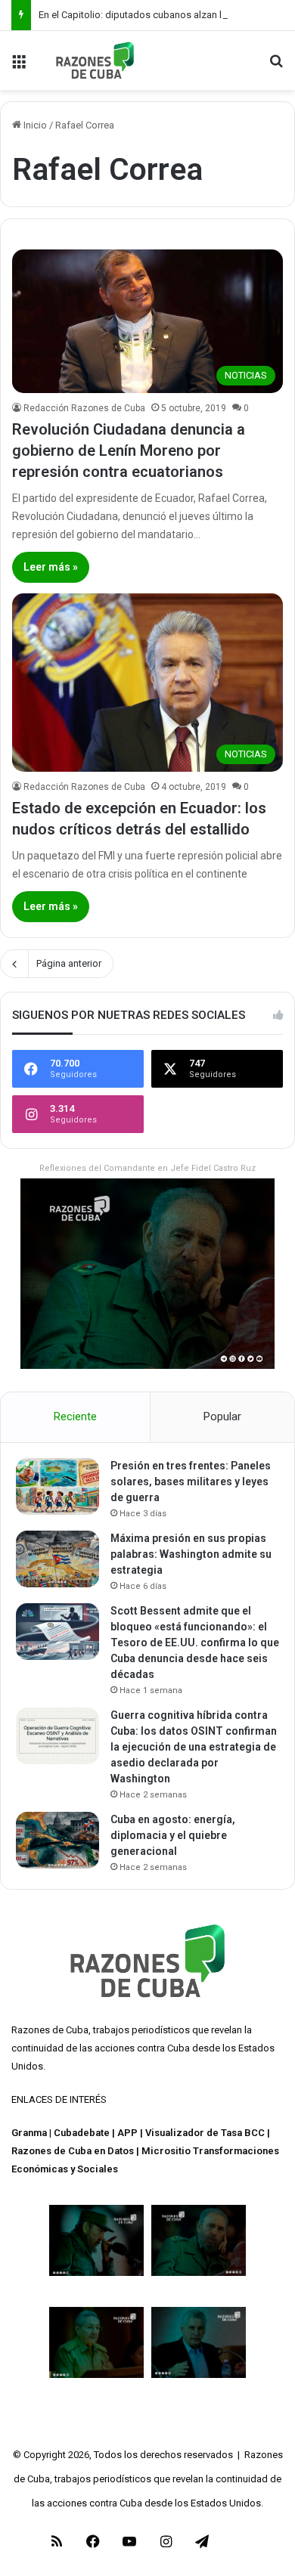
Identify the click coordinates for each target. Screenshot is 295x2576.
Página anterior (69, 963)
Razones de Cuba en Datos (73, 2151)
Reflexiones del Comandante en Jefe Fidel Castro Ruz (147, 1168)
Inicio (34, 125)
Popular (222, 1416)
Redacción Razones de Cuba (84, 408)
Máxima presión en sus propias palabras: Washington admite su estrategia (191, 1554)
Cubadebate (82, 2133)
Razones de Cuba (50, 2030)
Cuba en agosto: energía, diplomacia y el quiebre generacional (173, 1835)
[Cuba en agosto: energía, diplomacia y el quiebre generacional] (57, 1840)
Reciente (75, 1416)
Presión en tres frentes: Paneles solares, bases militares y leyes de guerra (191, 1482)
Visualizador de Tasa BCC (205, 2133)
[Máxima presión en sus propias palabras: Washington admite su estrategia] (57, 1559)
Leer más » (51, 567)
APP (127, 2133)
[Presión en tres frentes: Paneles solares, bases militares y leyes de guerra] (57, 1486)
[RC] (95, 60)
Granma (29, 2133)
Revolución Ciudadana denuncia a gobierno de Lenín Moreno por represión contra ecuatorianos (129, 450)
